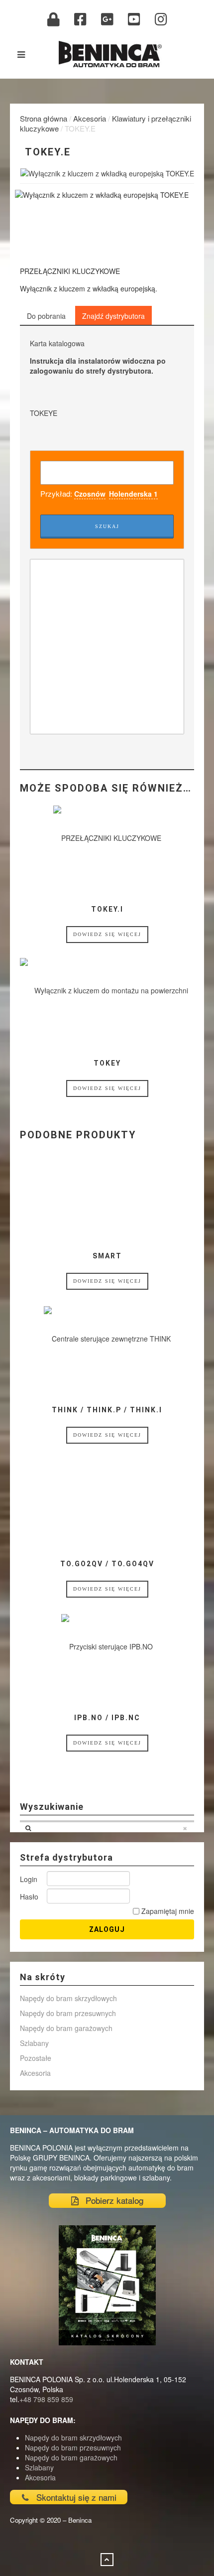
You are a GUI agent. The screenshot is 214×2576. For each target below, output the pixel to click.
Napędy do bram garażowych (66, 2028)
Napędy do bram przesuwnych (68, 2013)
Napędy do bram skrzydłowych (68, 1998)
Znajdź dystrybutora (113, 316)
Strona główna (44, 118)
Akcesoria (90, 118)
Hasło (29, 1897)
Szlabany (34, 2043)
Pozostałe (36, 2058)
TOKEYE (44, 413)
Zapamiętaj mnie (167, 1911)
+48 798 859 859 (46, 2399)
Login (29, 1879)
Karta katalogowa (57, 343)
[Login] (53, 19)
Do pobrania (46, 316)
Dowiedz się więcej (107, 934)
